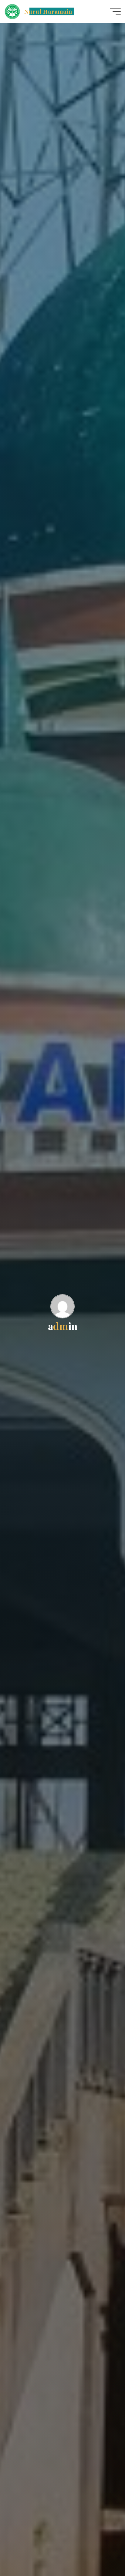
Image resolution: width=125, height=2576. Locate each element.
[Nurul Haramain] (12, 11)
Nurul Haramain (48, 11)
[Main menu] (115, 12)
